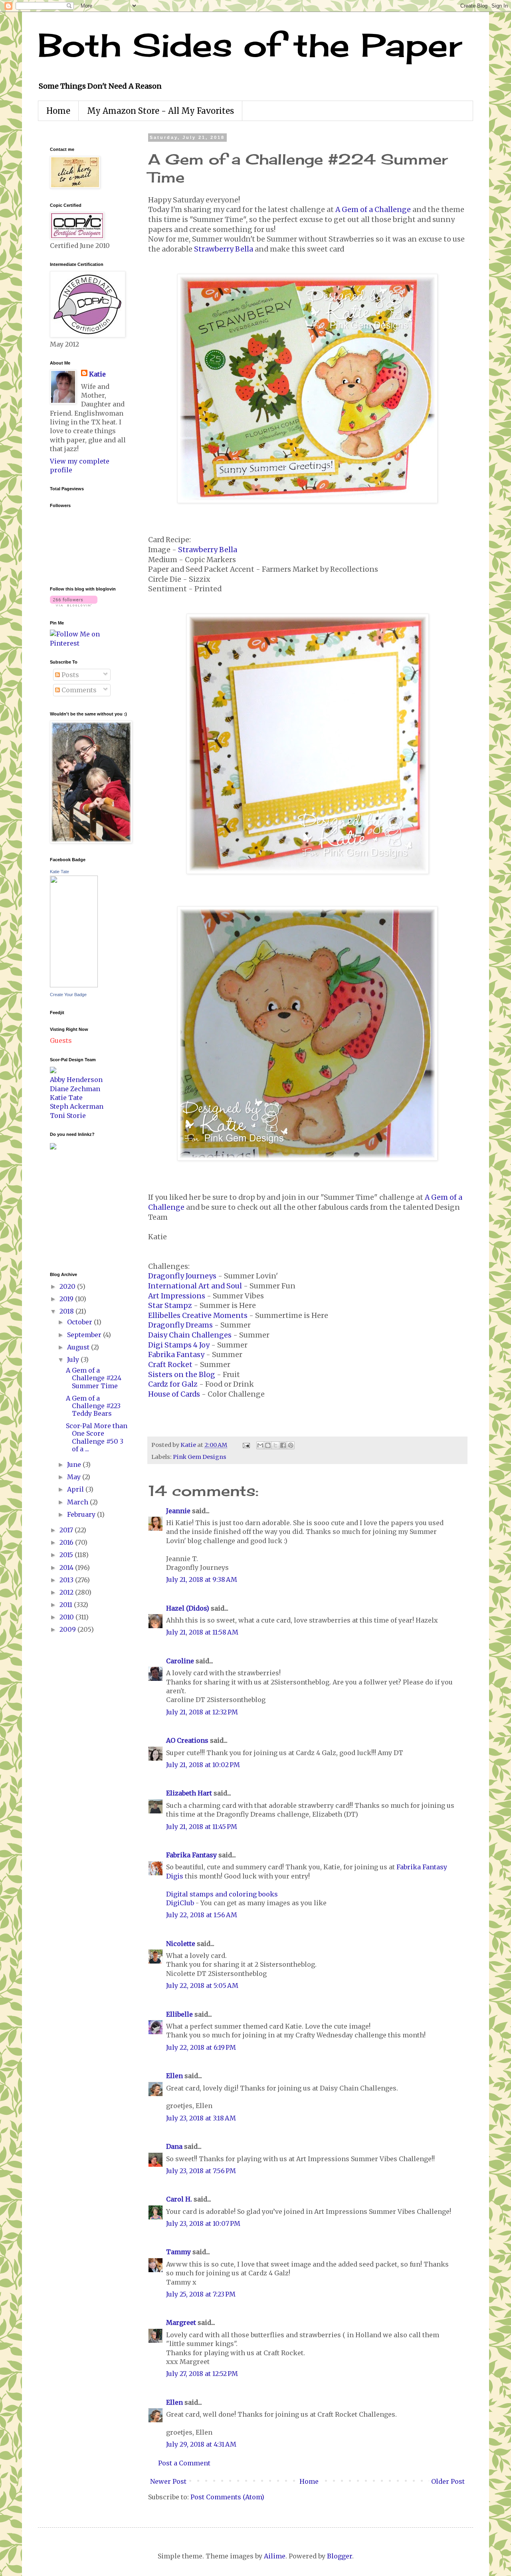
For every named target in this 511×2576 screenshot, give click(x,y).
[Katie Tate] (74, 985)
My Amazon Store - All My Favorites (160, 111)
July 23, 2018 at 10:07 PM (203, 2223)
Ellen (174, 2076)
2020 (68, 1286)
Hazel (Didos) (188, 1608)
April (76, 1489)
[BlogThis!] (268, 1445)
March (78, 1502)
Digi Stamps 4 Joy (179, 1345)
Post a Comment (184, 2463)
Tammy (178, 2252)
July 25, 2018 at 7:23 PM (201, 2294)
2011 (67, 1605)
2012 (67, 1592)
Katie (97, 374)
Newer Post (168, 2481)
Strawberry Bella (224, 249)
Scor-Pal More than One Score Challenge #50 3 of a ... (97, 1437)
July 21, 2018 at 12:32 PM (202, 1712)
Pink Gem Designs (200, 1457)
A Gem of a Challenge (373, 210)
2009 (68, 1629)
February (82, 1514)
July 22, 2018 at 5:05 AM (202, 1986)
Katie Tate (59, 872)
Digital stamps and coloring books (222, 1894)
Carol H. (179, 2199)
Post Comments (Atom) (227, 2497)
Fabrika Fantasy (176, 1355)
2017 (67, 1530)
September (85, 1335)
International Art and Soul (195, 1286)
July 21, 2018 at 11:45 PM (202, 1827)
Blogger (340, 2556)
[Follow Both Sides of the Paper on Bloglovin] (74, 604)
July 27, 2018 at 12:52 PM (202, 2374)
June (75, 1464)
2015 (67, 1555)
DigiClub (180, 1903)
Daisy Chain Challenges (190, 1335)
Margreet (181, 2322)
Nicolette (181, 1944)
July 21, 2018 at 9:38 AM (202, 1579)
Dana (174, 2146)
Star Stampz (170, 1306)
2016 (67, 1542)
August (79, 1347)
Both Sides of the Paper (250, 45)
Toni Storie (68, 1116)
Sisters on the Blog (182, 1375)
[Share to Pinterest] (291, 1445)
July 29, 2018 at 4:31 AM (201, 2444)
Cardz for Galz (173, 1384)
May (75, 1477)
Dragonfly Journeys (182, 1276)
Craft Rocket (170, 1365)
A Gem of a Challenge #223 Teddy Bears (93, 1406)
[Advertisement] (74, 1210)
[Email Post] (246, 1445)
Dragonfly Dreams (180, 1325)
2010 (67, 1617)
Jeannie (178, 1511)
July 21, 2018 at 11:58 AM (202, 1632)
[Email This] (260, 1445)
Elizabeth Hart (189, 1793)
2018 (67, 1311)
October (80, 1322)
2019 (67, 1299)
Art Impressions (177, 1296)
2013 (67, 1580)
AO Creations (187, 1740)
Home (58, 111)
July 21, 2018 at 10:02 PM (203, 1765)
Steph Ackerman (77, 1106)
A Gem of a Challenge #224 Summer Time (94, 1378)
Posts (69, 675)
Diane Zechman (75, 1089)
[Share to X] (275, 1445)
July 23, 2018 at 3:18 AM (201, 2118)
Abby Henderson (76, 1080)
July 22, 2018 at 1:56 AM (202, 1915)
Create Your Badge (68, 995)
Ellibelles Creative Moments (198, 1316)
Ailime (275, 2556)
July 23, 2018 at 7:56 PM (201, 2171)
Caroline (180, 1661)
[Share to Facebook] (283, 1445)
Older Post (448, 2481)
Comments (78, 690)
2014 (67, 1567)
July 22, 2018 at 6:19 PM (201, 2047)
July (74, 1359)
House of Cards (174, 1394)
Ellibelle (179, 2014)
